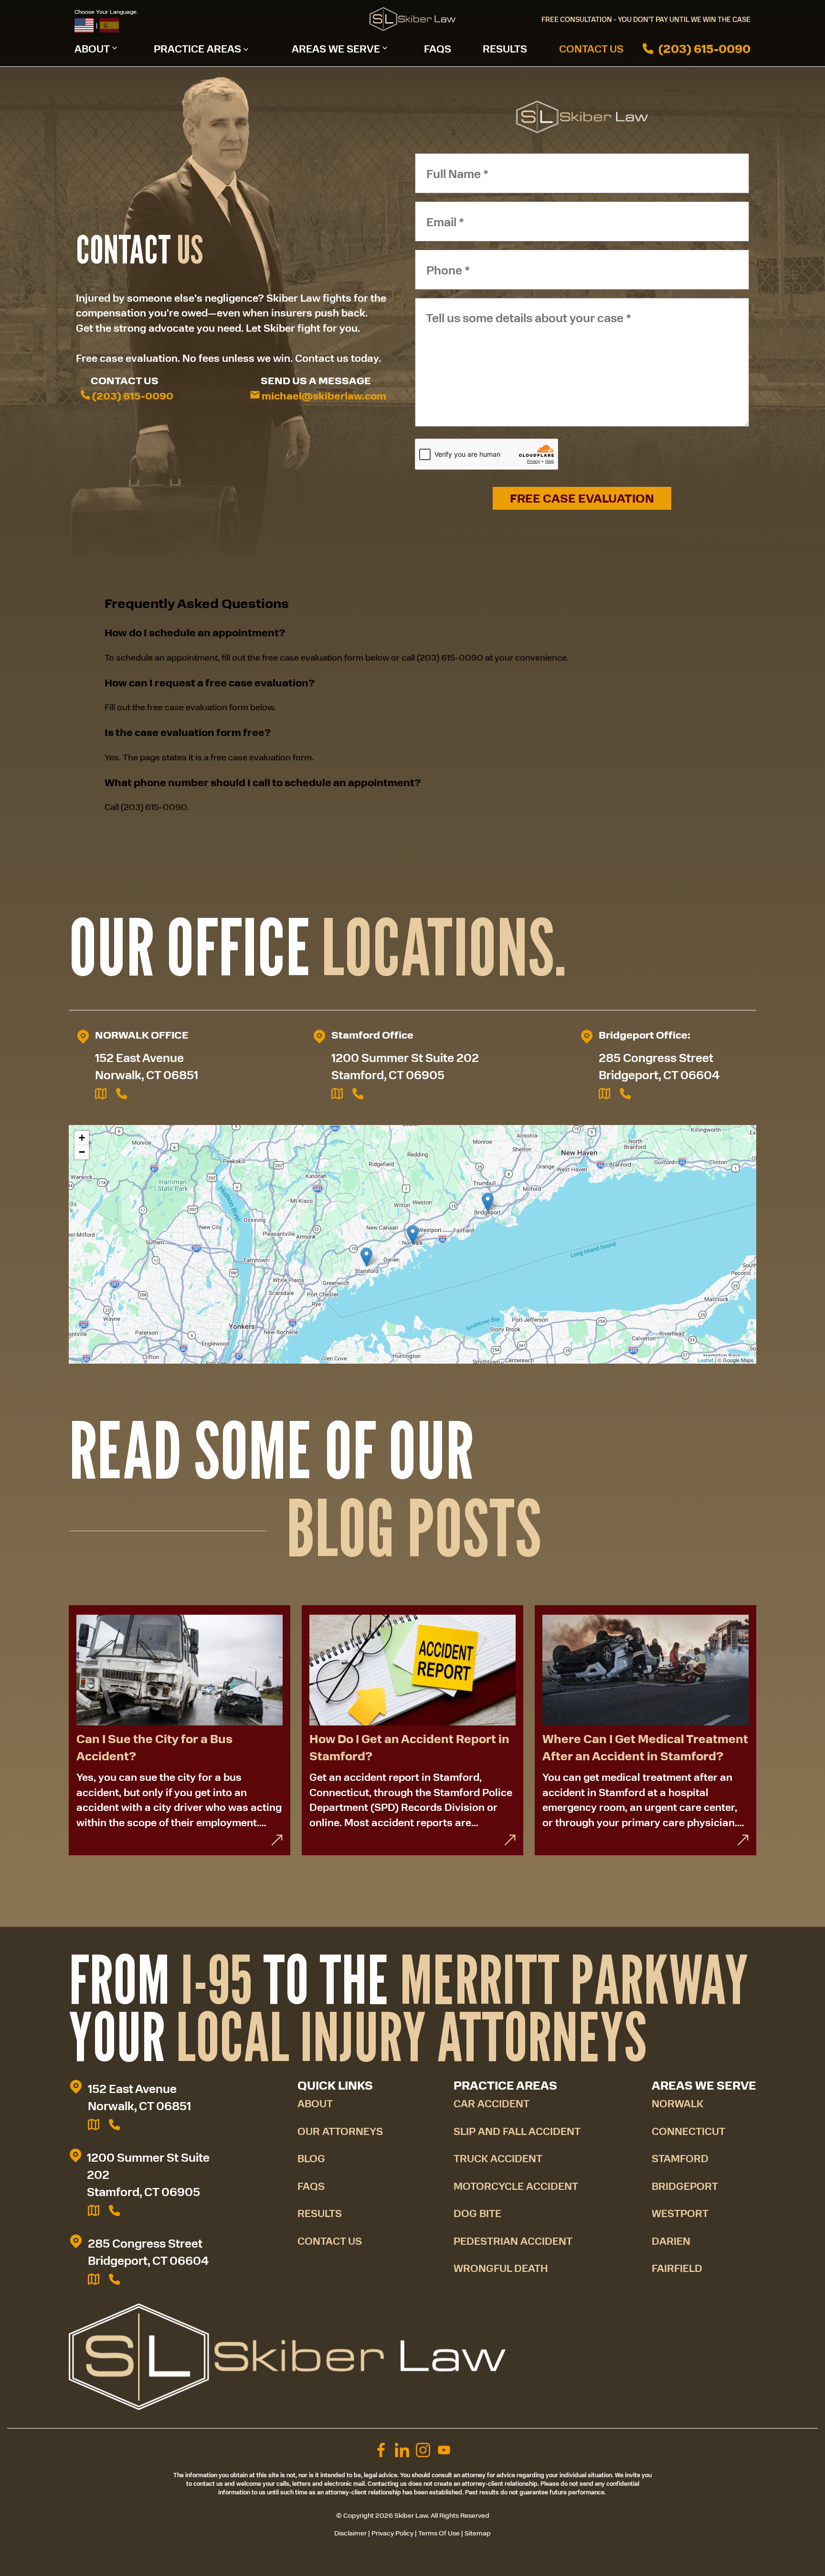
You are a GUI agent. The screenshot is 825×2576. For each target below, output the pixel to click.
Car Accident (492, 2103)
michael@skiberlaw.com (323, 396)
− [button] (82, 1152)
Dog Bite (477, 2213)
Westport (680, 2213)
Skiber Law (411, 2515)
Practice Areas (197, 48)
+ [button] (82, 1138)
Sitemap (478, 2533)
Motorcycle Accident (516, 2186)
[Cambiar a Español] (109, 25)
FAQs (438, 48)
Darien (671, 2241)
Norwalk (677, 2103)
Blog (311, 2158)
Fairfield (677, 2268)
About (92, 48)
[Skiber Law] (412, 19)
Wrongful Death (501, 2268)
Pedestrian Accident (513, 2241)
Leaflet (705, 1360)
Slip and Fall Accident (517, 2131)
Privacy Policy (392, 2533)
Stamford (680, 2158)
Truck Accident (498, 2158)
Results (505, 48)
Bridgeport (685, 2186)
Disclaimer (350, 2533)
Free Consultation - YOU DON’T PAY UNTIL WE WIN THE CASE (646, 19)
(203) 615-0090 (704, 49)
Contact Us (591, 48)
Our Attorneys (340, 2131)
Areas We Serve (336, 48)
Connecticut (688, 2131)
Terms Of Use (439, 2533)
